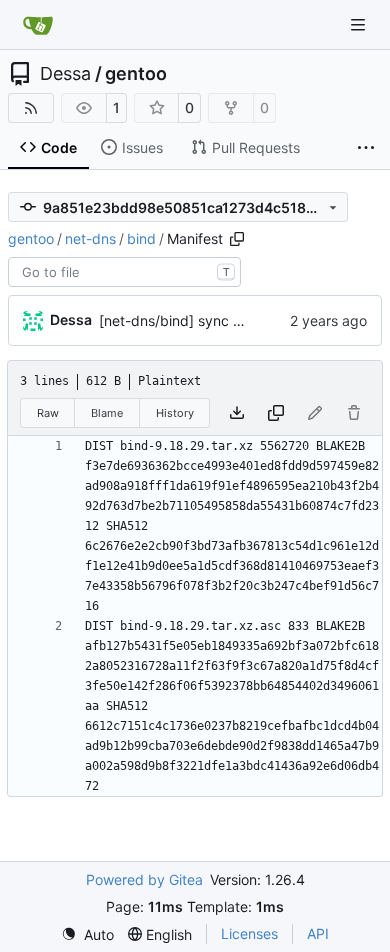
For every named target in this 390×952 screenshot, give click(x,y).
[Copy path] (237, 239)
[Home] (38, 25)
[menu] (87, 934)
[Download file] (237, 413)
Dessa (65, 74)
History (175, 413)
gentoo (136, 74)
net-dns (90, 238)
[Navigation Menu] (360, 24)
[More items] (366, 148)
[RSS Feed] (31, 108)
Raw (48, 413)
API (318, 933)
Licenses (249, 933)
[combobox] (124, 272)
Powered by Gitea (144, 879)
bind (141, 238)
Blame (107, 413)
